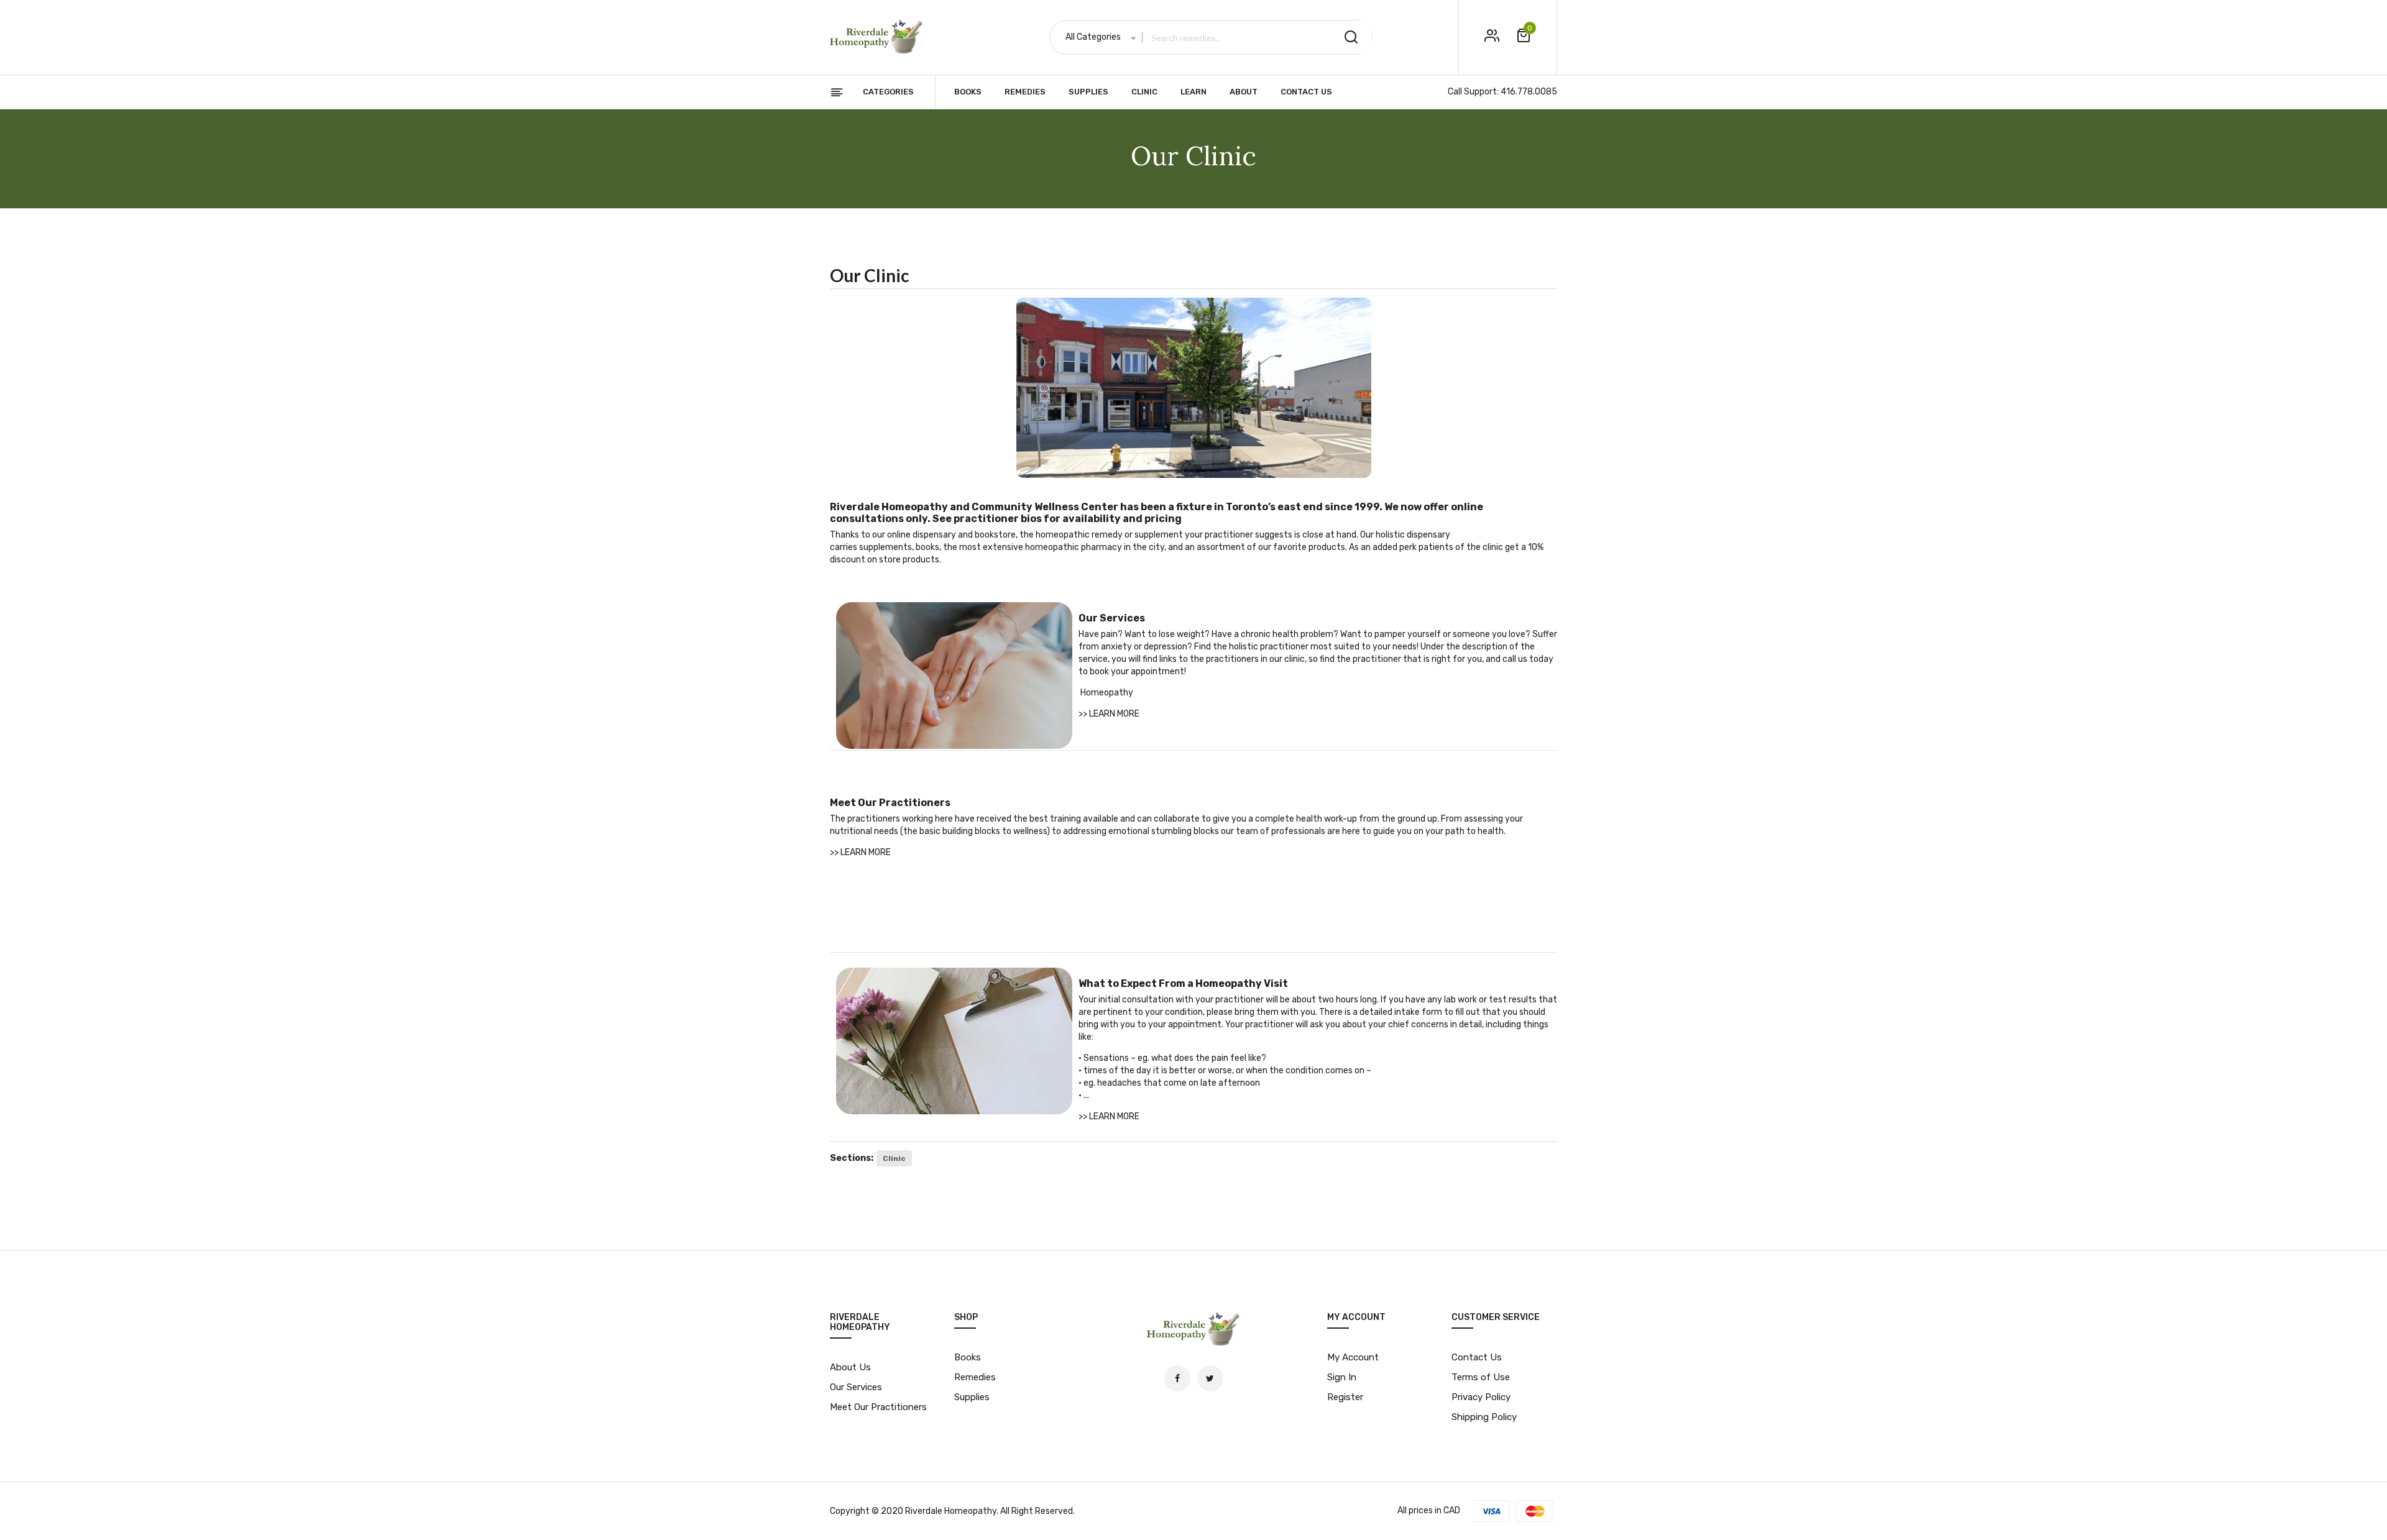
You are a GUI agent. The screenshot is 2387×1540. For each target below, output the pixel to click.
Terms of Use (1481, 1377)
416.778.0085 (1529, 92)
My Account (1353, 1357)
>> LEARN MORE (1109, 714)
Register (1345, 1397)
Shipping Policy (1484, 1417)
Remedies (1025, 92)
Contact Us (1306, 92)
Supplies (1088, 92)
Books (968, 92)
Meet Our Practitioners (878, 1407)
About (1244, 92)
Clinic (1144, 92)
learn (1193, 92)
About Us (850, 1367)
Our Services (856, 1387)
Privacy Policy (1481, 1397)
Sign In (1342, 1377)
